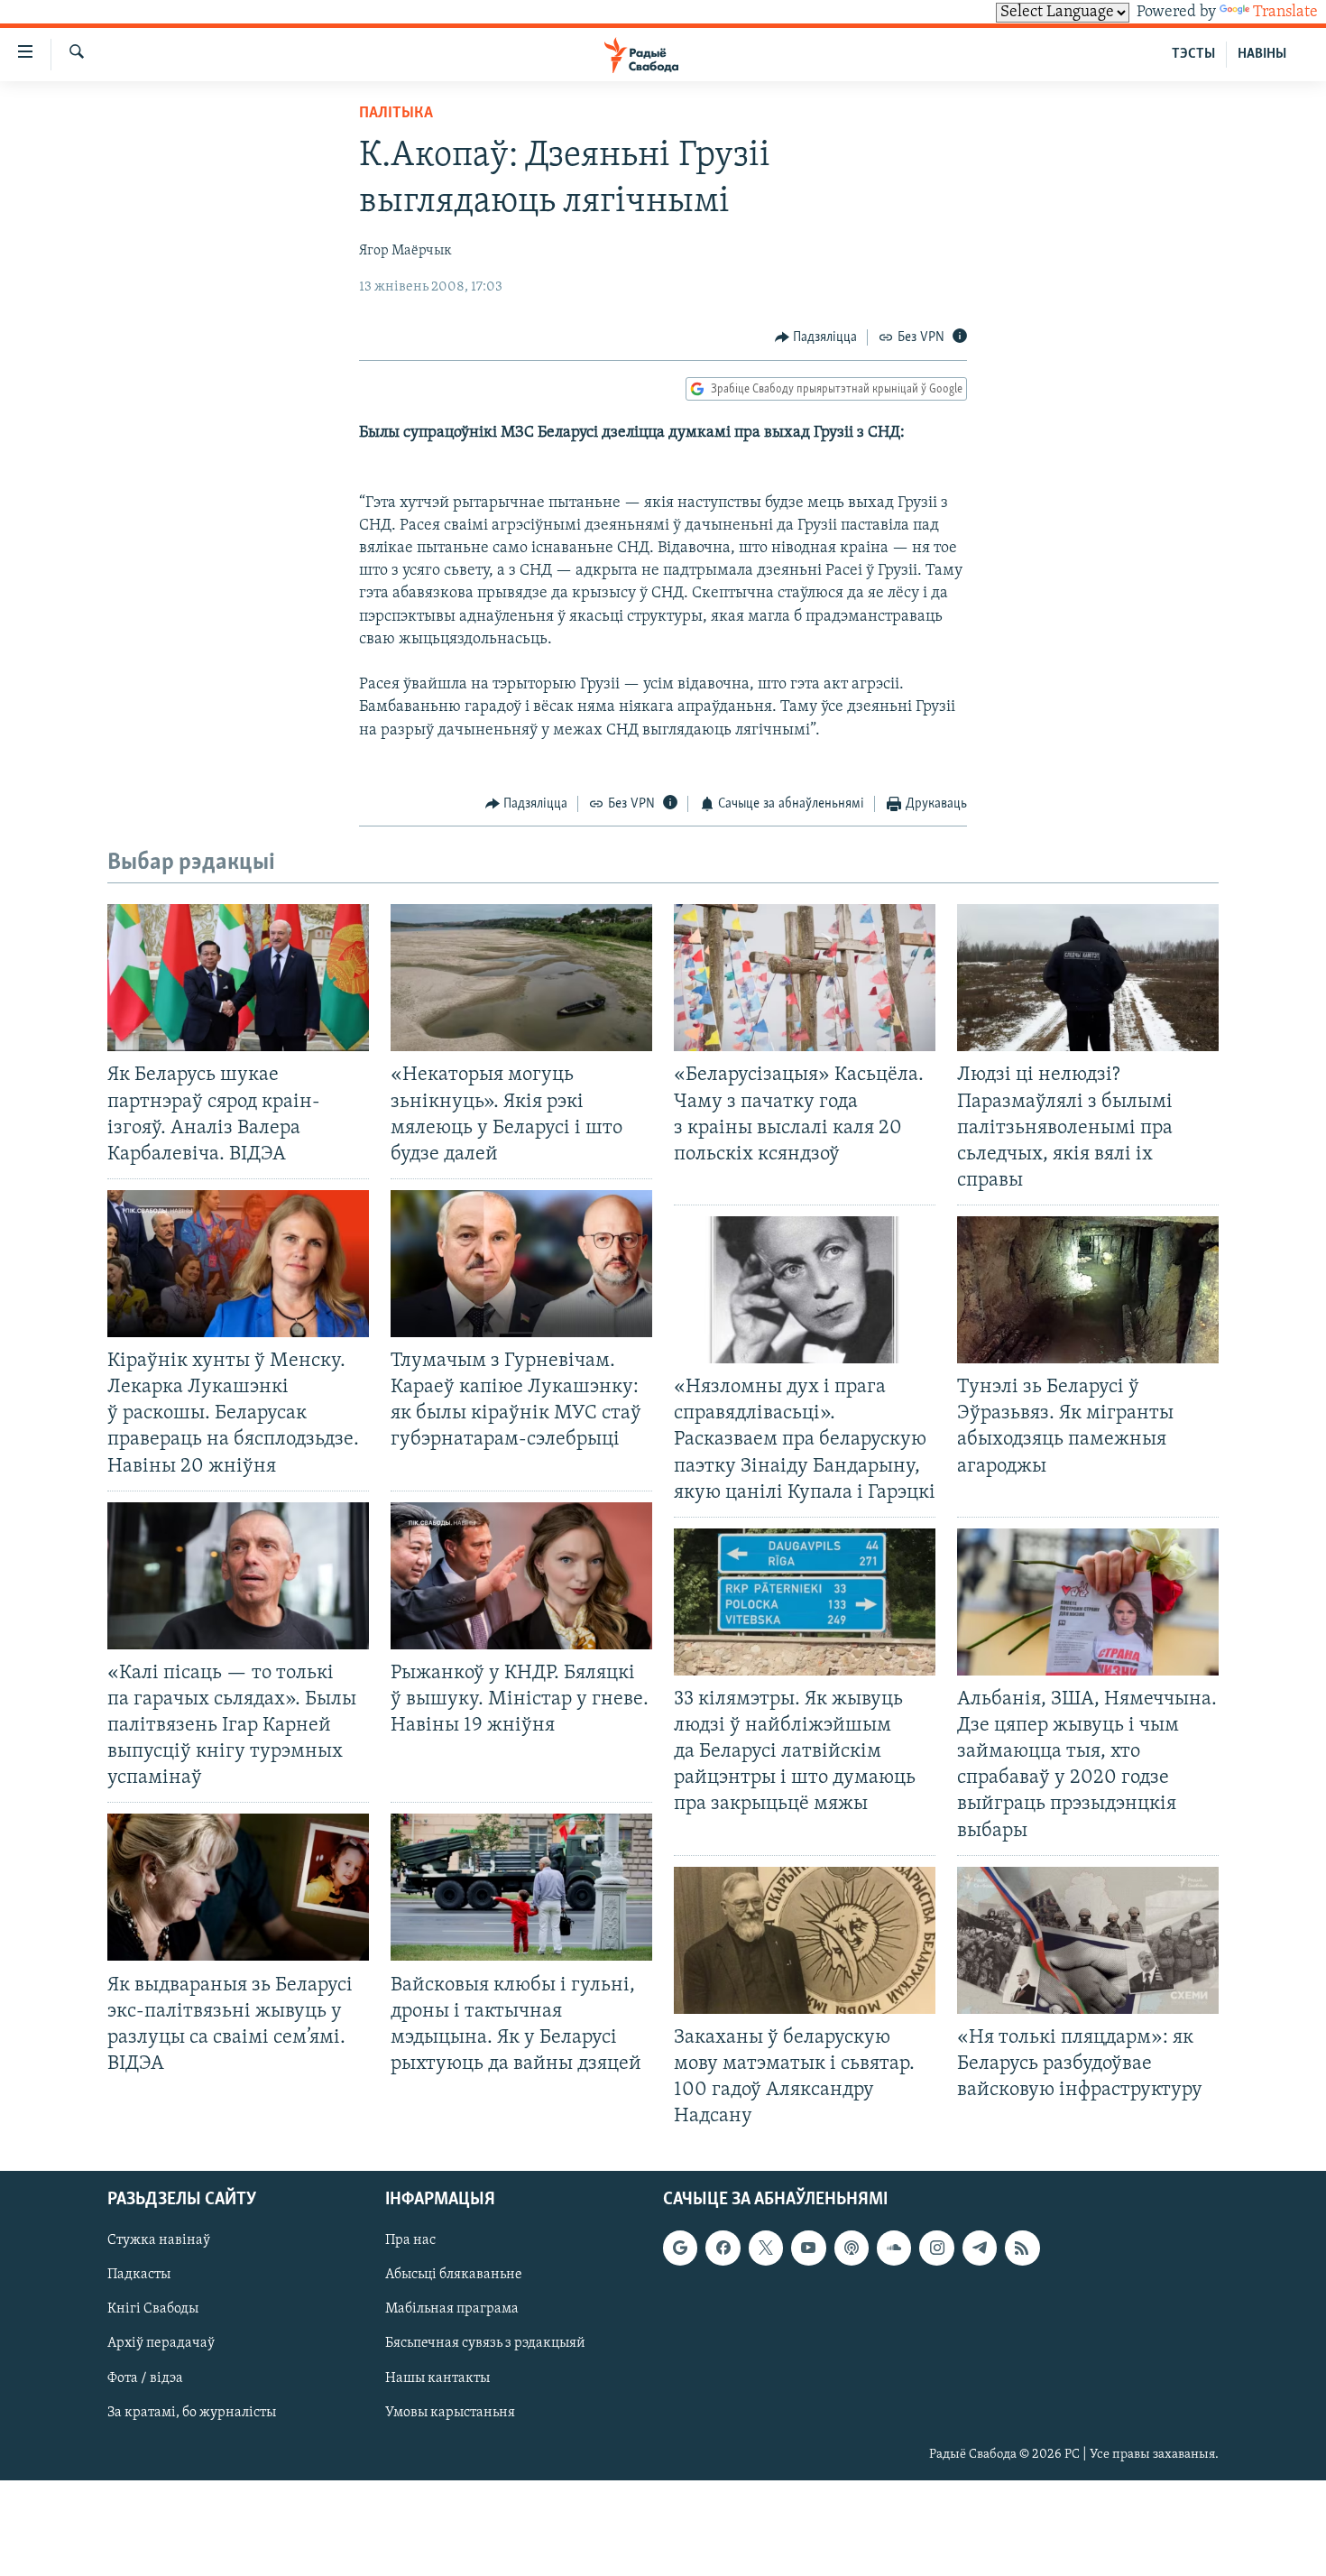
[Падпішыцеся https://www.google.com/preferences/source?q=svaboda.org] (680, 2248)
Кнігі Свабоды (153, 2310)
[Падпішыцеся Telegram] (980, 2248)
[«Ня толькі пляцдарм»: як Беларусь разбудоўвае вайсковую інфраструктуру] (1088, 1940)
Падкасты (139, 2276)
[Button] (816, 337)
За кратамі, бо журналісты (192, 2413)
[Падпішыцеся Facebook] (723, 2248)
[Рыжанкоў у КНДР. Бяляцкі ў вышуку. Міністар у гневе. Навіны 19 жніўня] (521, 1576)
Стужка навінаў (159, 2241)
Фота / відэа (145, 2378)
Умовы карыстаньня (450, 2413)
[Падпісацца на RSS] (1022, 2248)
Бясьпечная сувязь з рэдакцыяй (485, 2344)
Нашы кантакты (437, 2378)
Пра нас (410, 2241)
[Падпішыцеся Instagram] (936, 2248)
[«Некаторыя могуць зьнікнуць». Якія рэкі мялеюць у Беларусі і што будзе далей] (521, 978)
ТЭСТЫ (1193, 54)
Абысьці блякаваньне (454, 2276)
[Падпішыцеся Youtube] (808, 2248)
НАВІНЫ (1262, 54)
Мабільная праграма (452, 2310)
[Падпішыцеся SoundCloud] (894, 2248)
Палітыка (396, 114)
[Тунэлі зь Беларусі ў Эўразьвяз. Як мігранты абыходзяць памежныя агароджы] (1088, 1290)
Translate (1285, 13)
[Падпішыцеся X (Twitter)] (766, 2248)
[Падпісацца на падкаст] (852, 2248)
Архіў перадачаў (161, 2344)
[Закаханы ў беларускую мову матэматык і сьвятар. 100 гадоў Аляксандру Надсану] (805, 1940)
